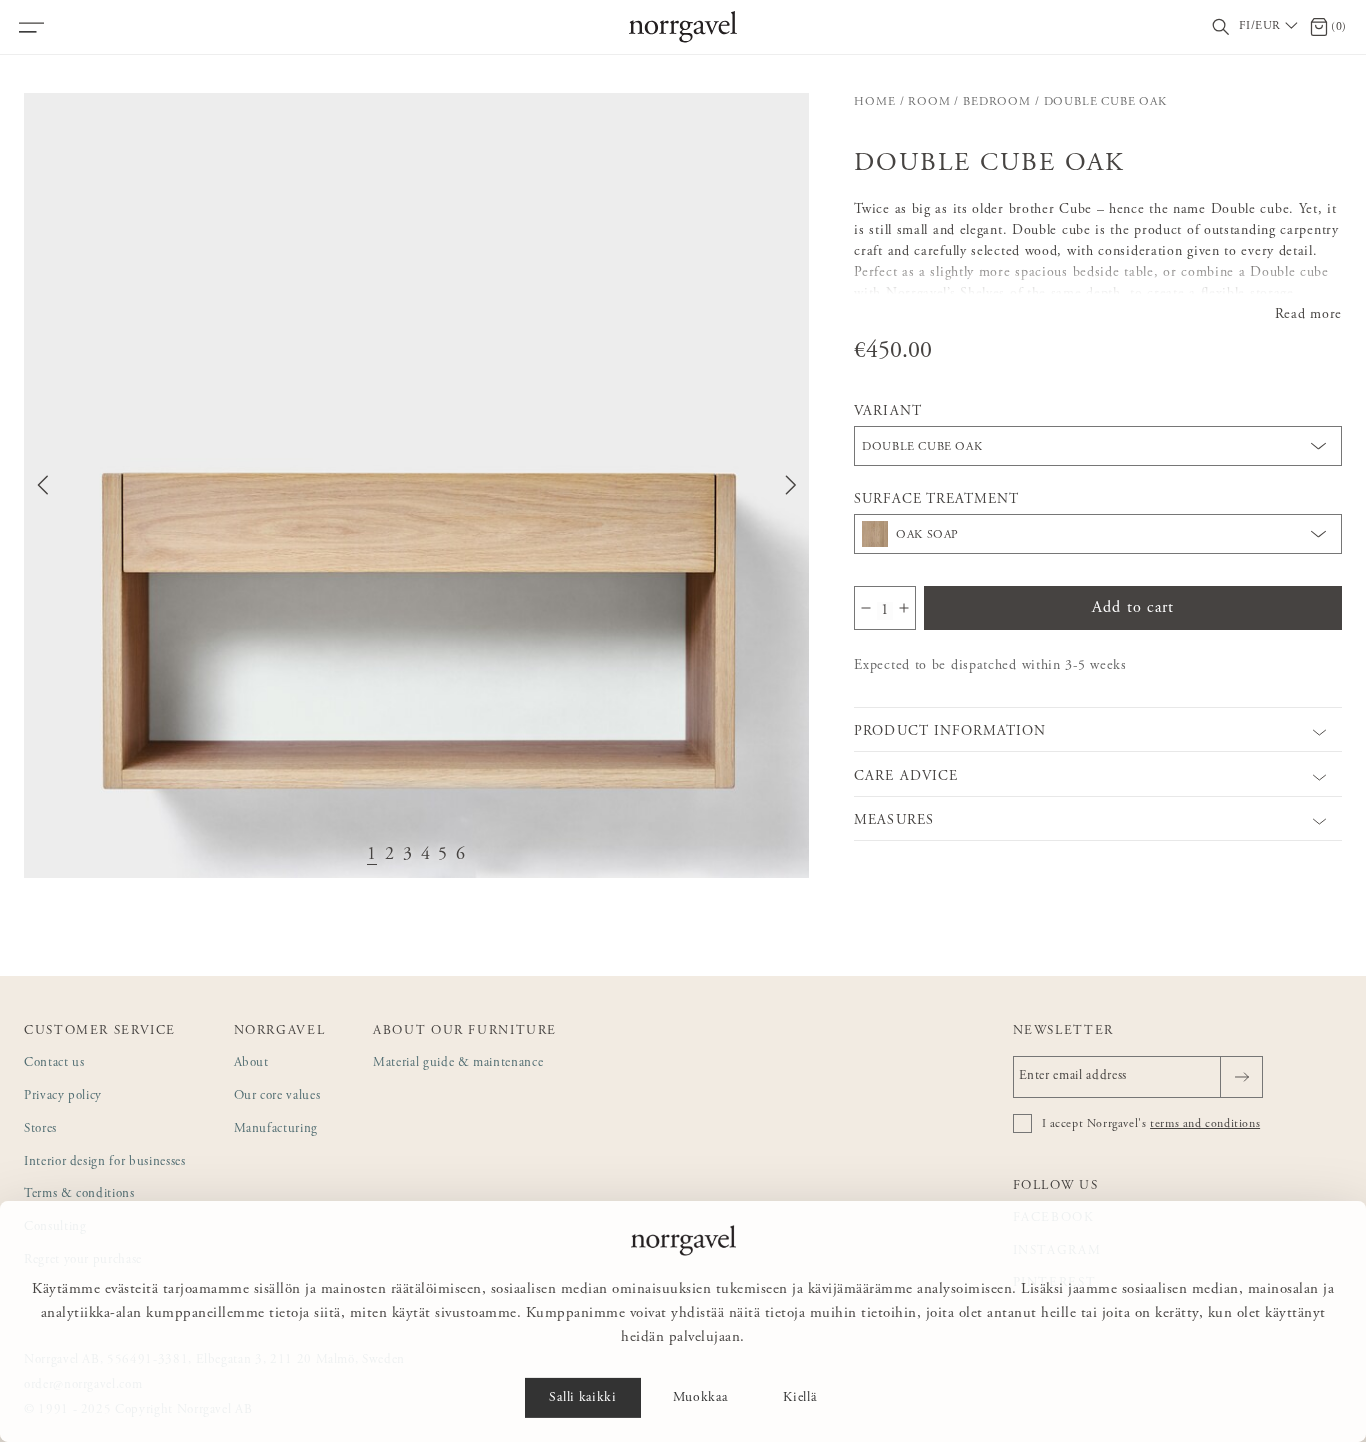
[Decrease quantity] (866, 608)
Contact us (54, 1063)
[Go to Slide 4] (426, 855)
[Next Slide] (791, 485)
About (251, 1063)
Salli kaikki (582, 1398)
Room (929, 102)
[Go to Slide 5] (443, 855)
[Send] (1241, 1077)
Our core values (277, 1096)
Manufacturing (276, 1129)
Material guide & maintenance (458, 1063)
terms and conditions (1205, 1124)
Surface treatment (936, 500)
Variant (887, 412)
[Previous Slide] (43, 485)
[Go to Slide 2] (390, 855)
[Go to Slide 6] (461, 855)
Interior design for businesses (105, 1162)
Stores (40, 1129)
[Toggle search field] (1221, 27)
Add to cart (1133, 608)
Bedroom (997, 102)
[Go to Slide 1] (372, 855)
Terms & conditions (79, 1194)
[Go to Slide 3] (408, 855)
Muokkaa (700, 1398)
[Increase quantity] (904, 608)
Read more (1308, 315)
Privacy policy (63, 1096)
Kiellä (799, 1398)
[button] (416, 485)
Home (874, 102)
